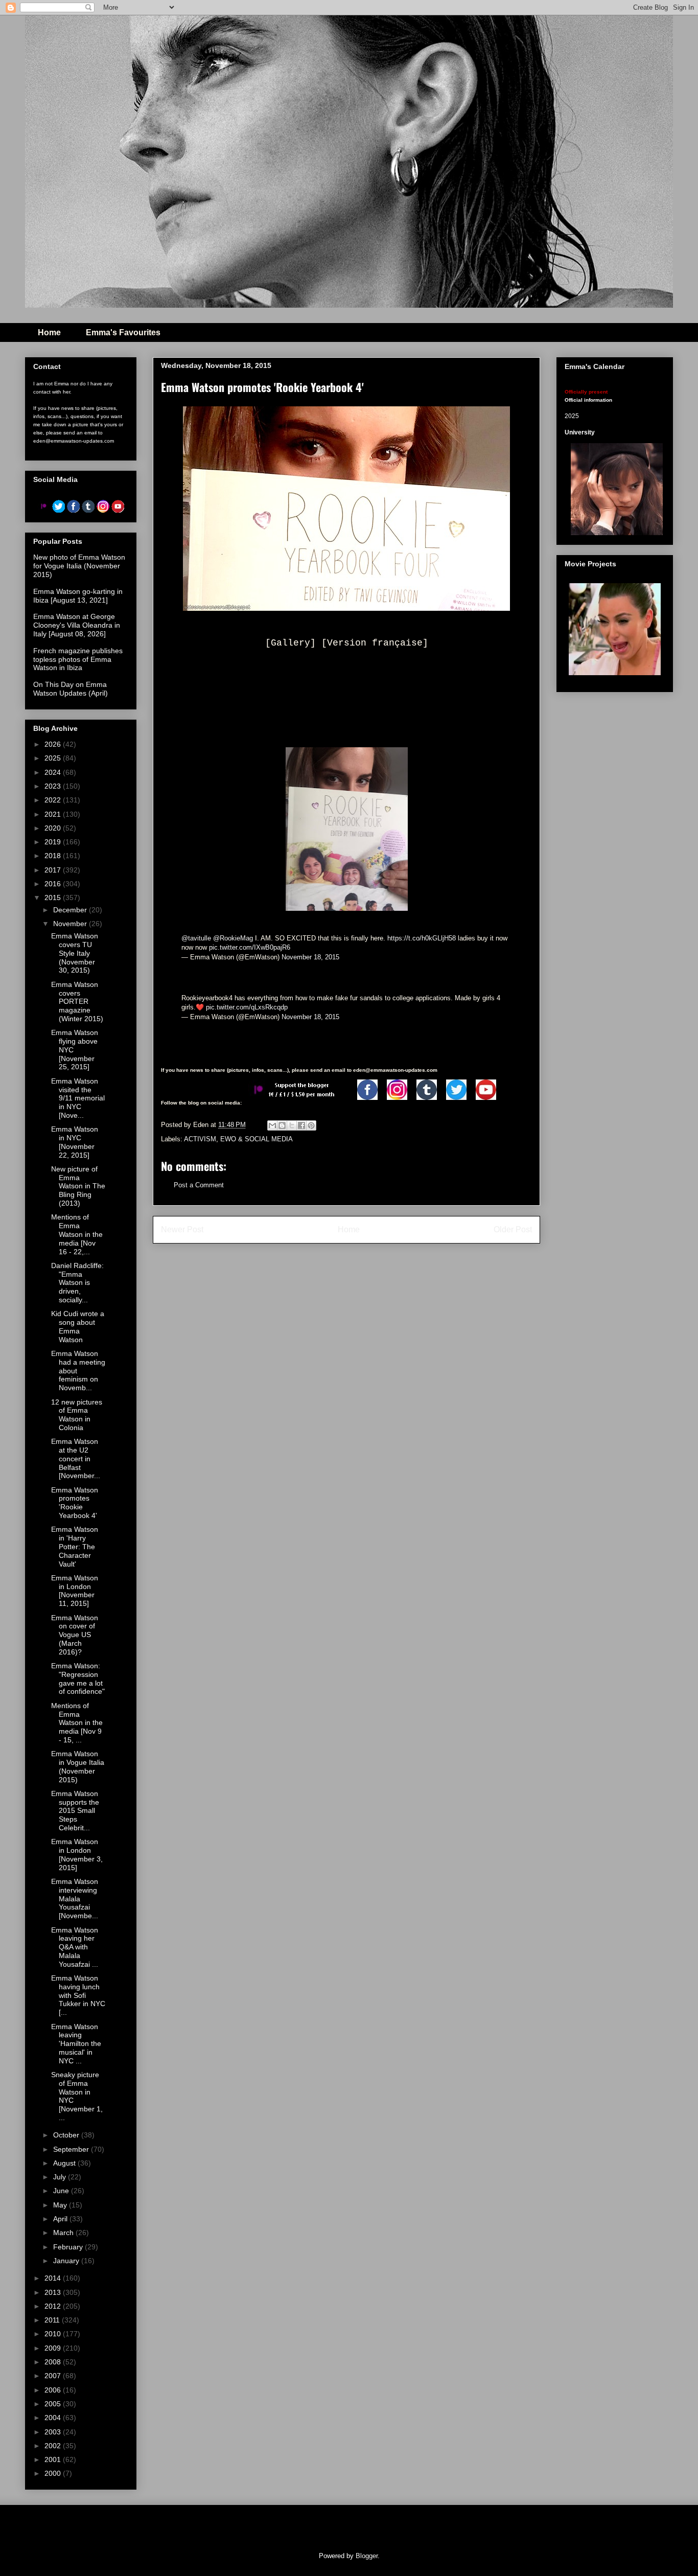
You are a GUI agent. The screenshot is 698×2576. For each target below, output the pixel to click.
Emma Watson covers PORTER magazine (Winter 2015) (77, 1002)
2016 (54, 884)
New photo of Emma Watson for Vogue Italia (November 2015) (79, 566)
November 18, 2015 (310, 957)
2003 (54, 2432)
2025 (54, 758)
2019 (54, 842)
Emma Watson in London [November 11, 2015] (75, 1591)
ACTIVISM (200, 1139)
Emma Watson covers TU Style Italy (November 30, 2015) (75, 953)
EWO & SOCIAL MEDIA (257, 1139)
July (61, 2177)
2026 (54, 744)
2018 (54, 856)
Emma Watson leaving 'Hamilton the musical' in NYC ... (76, 2044)
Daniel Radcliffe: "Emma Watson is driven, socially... (77, 1283)
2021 (54, 814)
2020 (54, 828)
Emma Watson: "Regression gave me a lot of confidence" (78, 1678)
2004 (54, 2418)
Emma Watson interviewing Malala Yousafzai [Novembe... (75, 1899)
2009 (54, 2348)
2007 (54, 2376)
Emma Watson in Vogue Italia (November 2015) (78, 1766)
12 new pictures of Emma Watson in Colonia (77, 1415)
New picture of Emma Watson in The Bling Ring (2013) (78, 1186)
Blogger (367, 2556)
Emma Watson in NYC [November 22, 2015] (75, 1142)
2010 (54, 2334)
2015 (54, 898)
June (62, 2191)
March (64, 2233)
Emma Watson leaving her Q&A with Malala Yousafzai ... (75, 1947)
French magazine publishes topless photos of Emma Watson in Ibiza (78, 659)
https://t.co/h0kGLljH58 (422, 938)
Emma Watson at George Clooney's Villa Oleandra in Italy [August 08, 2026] (77, 625)
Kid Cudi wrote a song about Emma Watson (78, 1326)
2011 (53, 2320)
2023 (54, 786)
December (71, 910)
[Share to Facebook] (301, 1125)
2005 (54, 2404)
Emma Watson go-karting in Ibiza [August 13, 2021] (78, 596)
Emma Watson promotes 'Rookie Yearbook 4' (75, 1503)
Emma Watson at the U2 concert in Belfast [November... (76, 1458)
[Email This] (272, 1125)
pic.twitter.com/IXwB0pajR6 (250, 947)
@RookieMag (233, 938)
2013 (54, 2292)
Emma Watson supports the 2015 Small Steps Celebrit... (75, 1811)
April (61, 2219)
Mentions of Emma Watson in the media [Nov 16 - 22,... (77, 1234)
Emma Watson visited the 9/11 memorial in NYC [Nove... (78, 1098)
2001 (54, 2459)
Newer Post (182, 1229)
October (67, 2135)
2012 (54, 2306)
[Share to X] (292, 1125)
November (71, 924)
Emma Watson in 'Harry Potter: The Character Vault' (75, 1546)
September (72, 2149)
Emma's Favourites (123, 332)
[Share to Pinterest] (311, 1125)
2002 (54, 2446)
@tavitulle (196, 938)
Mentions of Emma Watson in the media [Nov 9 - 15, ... (77, 1723)
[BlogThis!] (282, 1125)
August (65, 2163)
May (61, 2205)
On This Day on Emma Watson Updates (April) (71, 689)
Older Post (513, 1229)
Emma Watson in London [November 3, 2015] (77, 1854)
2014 (54, 2278)
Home (49, 332)
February (69, 2247)
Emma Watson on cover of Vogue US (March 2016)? (75, 1635)
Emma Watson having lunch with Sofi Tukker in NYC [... (78, 1995)
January (67, 2261)
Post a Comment (199, 1185)
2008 (54, 2362)
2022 (54, 800)
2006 (54, 2390)
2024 (54, 772)
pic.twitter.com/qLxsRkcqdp (247, 1007)
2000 (54, 2473)
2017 (54, 870)
